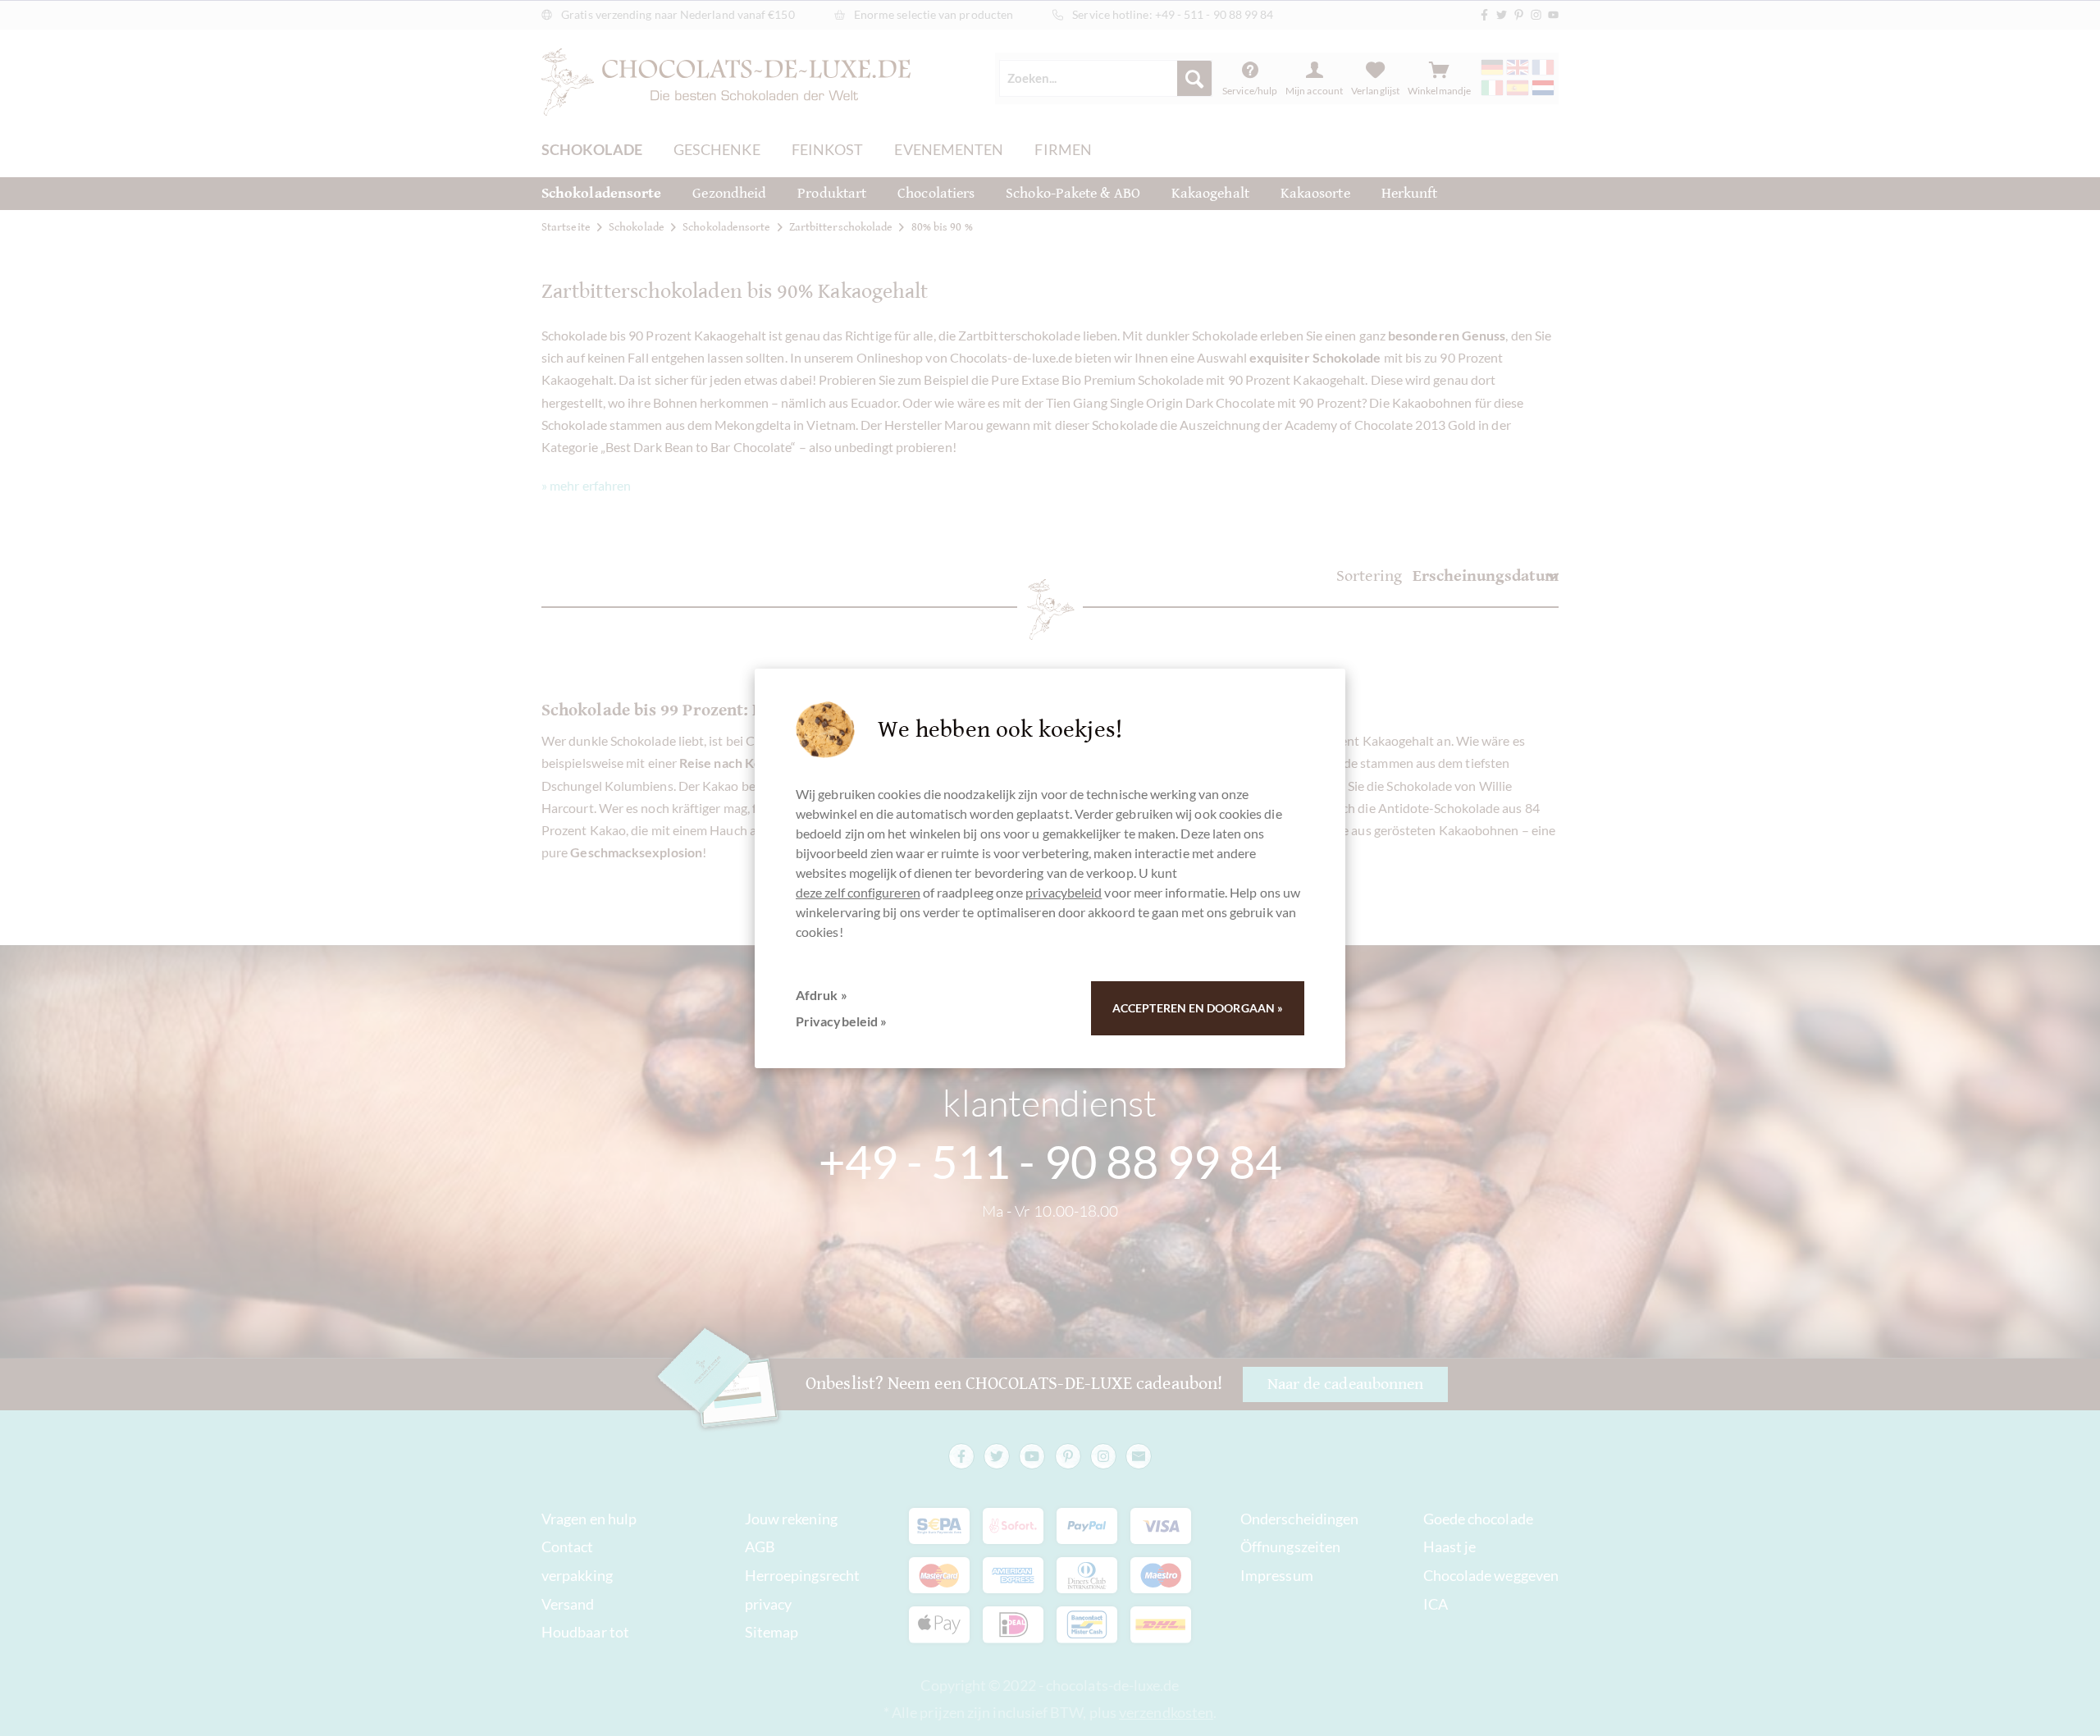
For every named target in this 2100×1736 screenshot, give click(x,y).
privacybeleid (1064, 892)
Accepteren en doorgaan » (1198, 1008)
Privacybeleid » (841, 1021)
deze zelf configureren (858, 892)
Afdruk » (822, 995)
